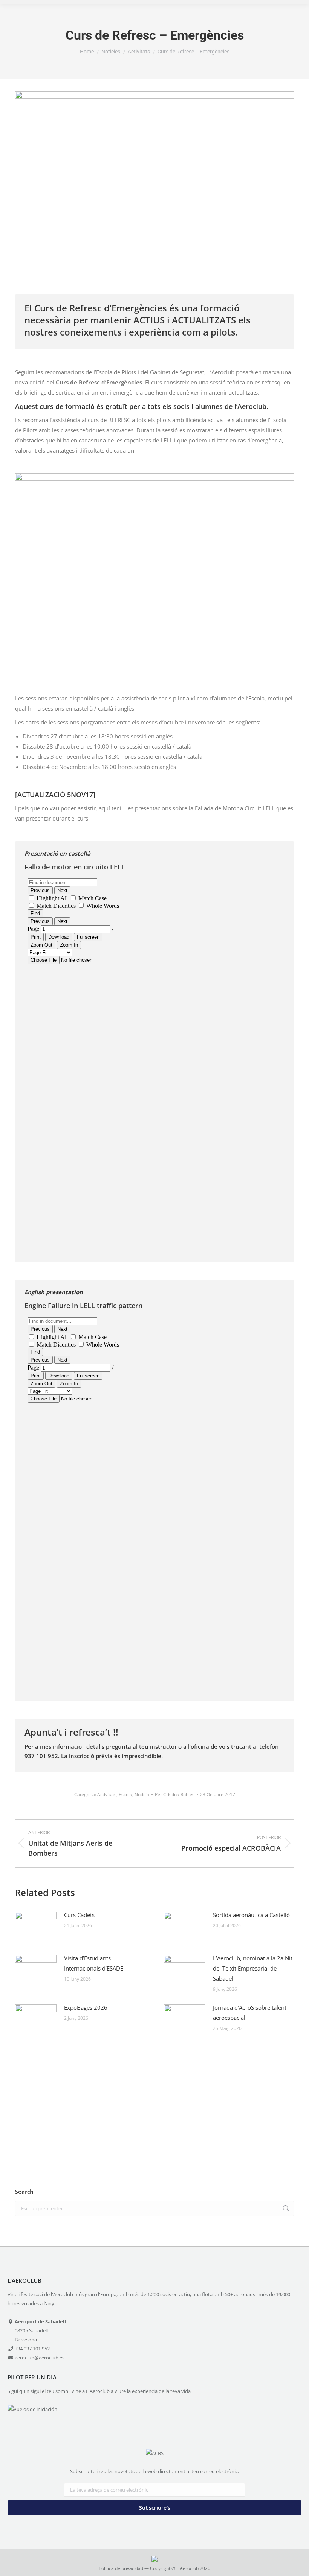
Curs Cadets (79, 1915)
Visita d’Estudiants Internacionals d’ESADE (94, 1963)
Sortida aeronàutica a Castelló (251, 1915)
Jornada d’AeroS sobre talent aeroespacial (250, 2012)
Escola (125, 1794)
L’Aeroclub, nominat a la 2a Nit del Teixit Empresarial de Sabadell (253, 1968)
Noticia (142, 1794)
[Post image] (36, 1927)
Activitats (107, 1794)
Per (175, 1794)
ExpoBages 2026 (86, 2007)
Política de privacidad (121, 2568)
